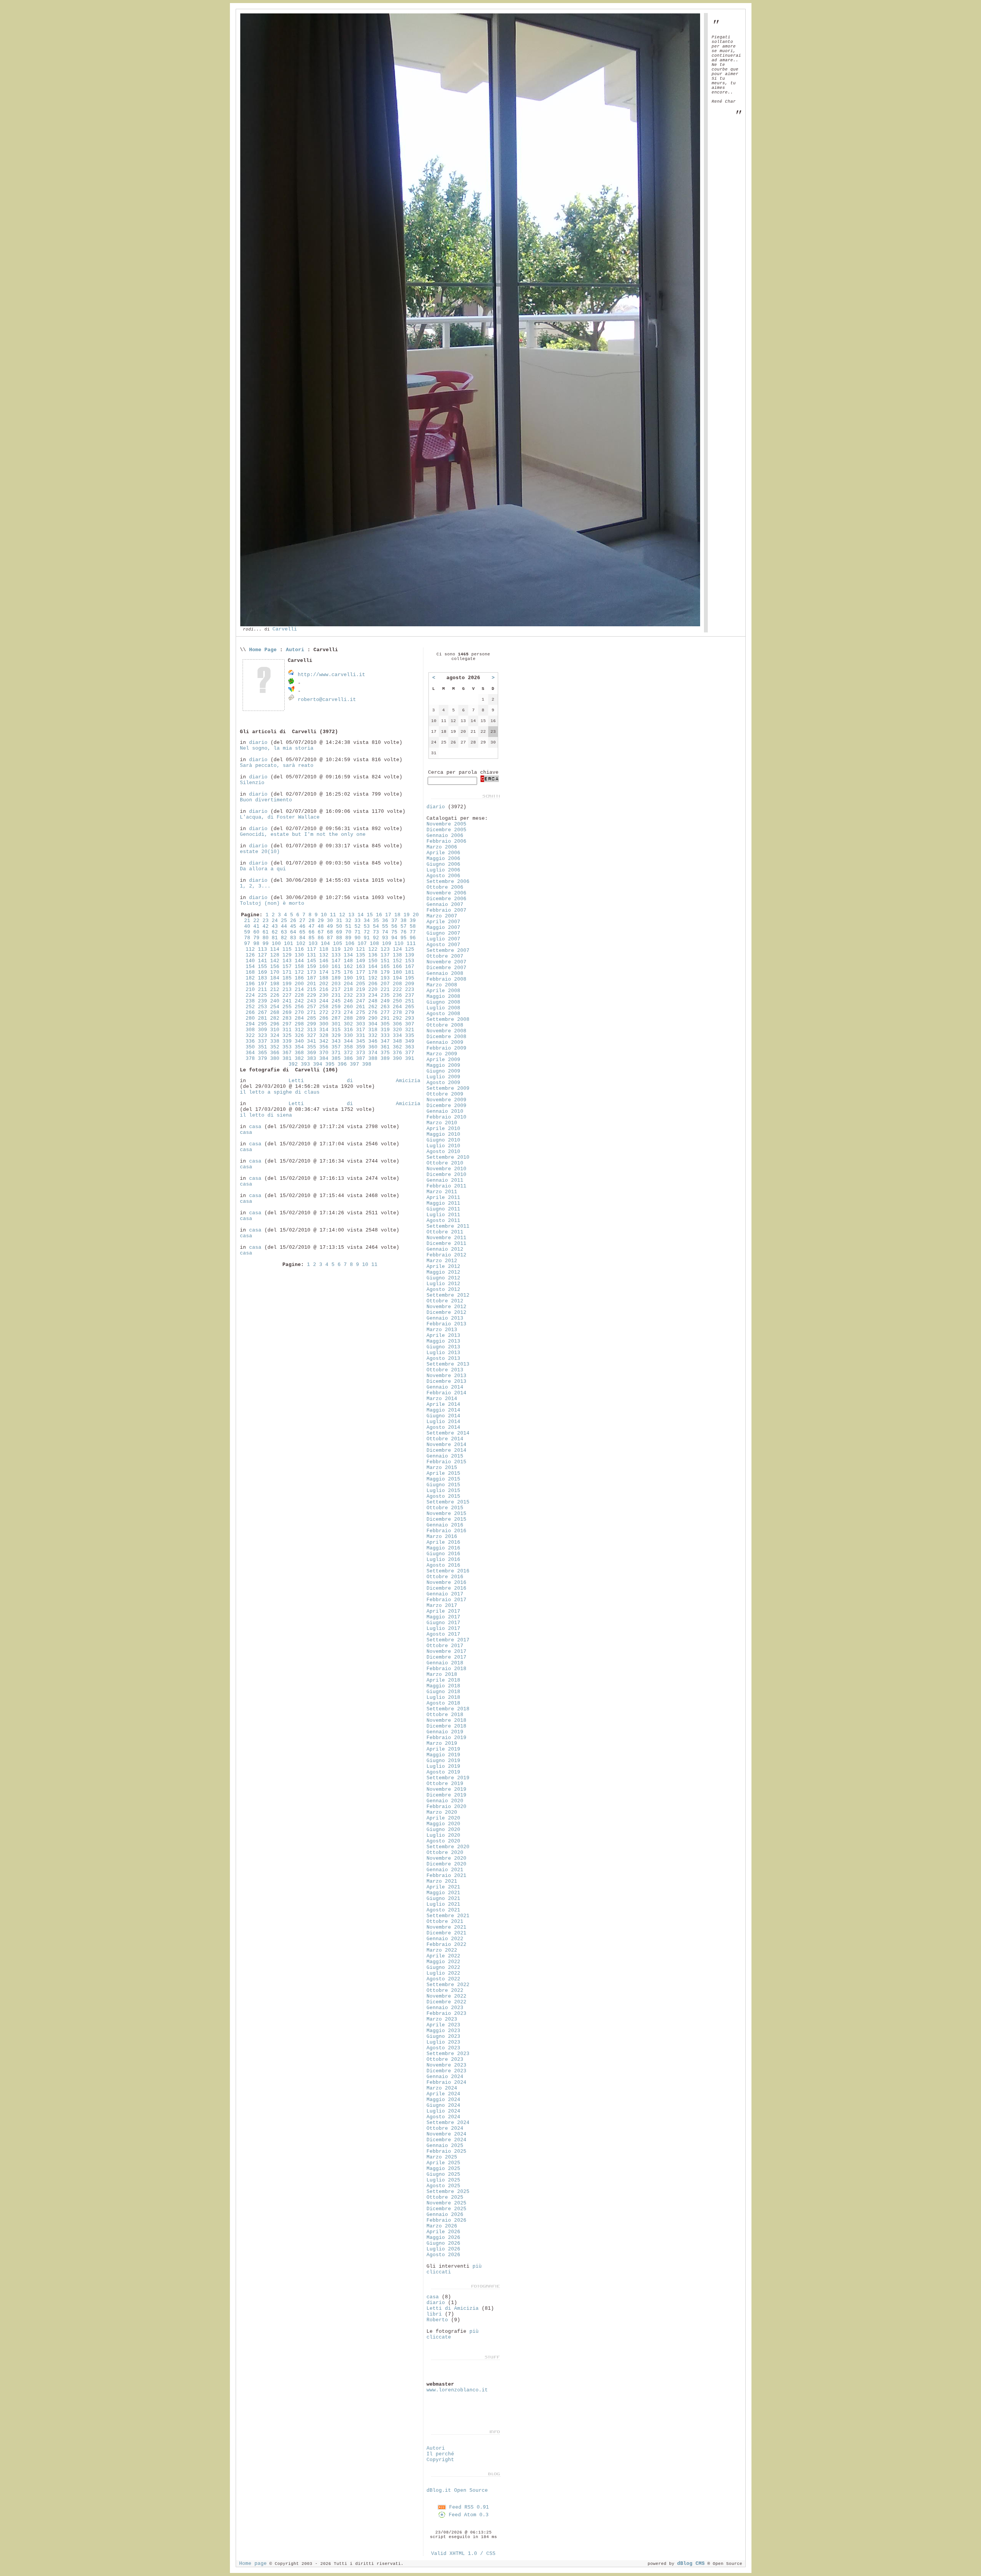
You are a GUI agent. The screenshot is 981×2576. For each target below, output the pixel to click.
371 (336, 1053)
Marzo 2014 (442, 1399)
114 (275, 949)
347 (385, 1041)
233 (361, 995)
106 (350, 944)
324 (275, 1036)
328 (324, 1036)
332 (373, 1036)
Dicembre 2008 (446, 1037)
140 (250, 961)
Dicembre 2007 (446, 968)
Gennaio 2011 (445, 1180)
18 (397, 915)
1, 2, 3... (255, 886)
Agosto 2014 (443, 1427)
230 (324, 995)
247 (361, 1001)
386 (348, 1059)
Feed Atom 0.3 (467, 2515)
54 (376, 926)
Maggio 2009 (443, 1065)
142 (275, 961)
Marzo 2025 (442, 2157)
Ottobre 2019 (445, 1784)
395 (330, 1064)
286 (324, 1018)
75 (394, 932)
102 (301, 944)
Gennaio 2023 (445, 2008)
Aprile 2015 (443, 1473)
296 (275, 1024)
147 (336, 961)
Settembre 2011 (448, 1226)
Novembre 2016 (446, 1583)
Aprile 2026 (443, 2232)
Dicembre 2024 (446, 2140)
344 (348, 1041)
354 (299, 1047)
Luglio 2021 (443, 1904)
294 (250, 1024)
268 (275, 1013)
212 (275, 990)
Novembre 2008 (446, 1031)
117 (312, 949)
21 (247, 921)
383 (312, 1059)
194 (397, 978)
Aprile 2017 (443, 1611)
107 (362, 944)
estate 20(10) (260, 852)
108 (374, 944)
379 (262, 1059)
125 (410, 949)
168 (250, 972)
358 (348, 1047)
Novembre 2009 (446, 1100)
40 (247, 926)
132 (324, 955)
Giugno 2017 (443, 1623)
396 (342, 1064)
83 (293, 938)
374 (373, 1053)
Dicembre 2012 (446, 1313)
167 (410, 967)
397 (354, 1064)
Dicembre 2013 (446, 1381)
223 (410, 990)
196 (250, 984)
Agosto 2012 (443, 1290)
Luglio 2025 (443, 2180)
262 (373, 1007)
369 (312, 1053)
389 (385, 1059)
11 (333, 915)
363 (410, 1047)
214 (299, 990)
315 (336, 1030)
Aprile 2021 (443, 1887)
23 (266, 921)
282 (275, 1018)
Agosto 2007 (443, 945)
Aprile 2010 (443, 1129)
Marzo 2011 (442, 1192)
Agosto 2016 (443, 1565)
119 (336, 949)
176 (348, 972)
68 (330, 932)
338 (275, 1041)
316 (348, 1030)
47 (312, 926)
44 (284, 926)
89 (348, 938)
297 (287, 1024)
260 (348, 1007)
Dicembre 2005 (446, 830)
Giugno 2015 (443, 1485)
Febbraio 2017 (446, 1600)
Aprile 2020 (443, 1818)
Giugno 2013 (443, 1347)
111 (411, 944)
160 (324, 967)
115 (287, 949)
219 (361, 990)
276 (373, 1013)
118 (324, 949)
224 (250, 995)
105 (338, 944)
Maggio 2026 (443, 2238)
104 (325, 944)
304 (373, 1024)
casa (255, 1127)
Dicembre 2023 (446, 2071)
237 (410, 995)
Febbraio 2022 (446, 1945)
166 (397, 967)
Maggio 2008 (443, 997)
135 (361, 955)
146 (324, 961)
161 (336, 967)
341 (312, 1041)
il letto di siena (266, 1115)
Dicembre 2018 (446, 1726)
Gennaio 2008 (445, 974)
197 (262, 984)
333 (385, 1036)
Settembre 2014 (448, 1433)
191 (361, 978)
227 (287, 995)
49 (330, 926)
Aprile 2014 (443, 1404)
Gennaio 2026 (445, 2215)
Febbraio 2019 (446, 1738)
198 (275, 984)
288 (348, 1018)
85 (312, 938)
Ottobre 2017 (445, 1646)
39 (413, 921)
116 (299, 949)
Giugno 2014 (443, 1416)
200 (299, 984)
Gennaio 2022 (445, 1939)
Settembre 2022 (448, 1985)
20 (416, 915)
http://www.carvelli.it (331, 675)
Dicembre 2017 (446, 1657)
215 (312, 990)
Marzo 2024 (442, 2088)
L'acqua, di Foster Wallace (280, 817)
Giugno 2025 (443, 2174)
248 (373, 1001)
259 (336, 1007)
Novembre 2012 (446, 1307)
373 (361, 1053)
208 (397, 984)
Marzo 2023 (442, 2019)
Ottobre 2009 (445, 1094)
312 (299, 1030)
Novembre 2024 (446, 2134)
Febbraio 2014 (446, 1393)
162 (348, 967)
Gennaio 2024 (445, 2077)
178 (373, 972)
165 (385, 967)
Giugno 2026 (443, 2243)
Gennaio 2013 (445, 1318)
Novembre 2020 (446, 1858)
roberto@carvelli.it (327, 700)
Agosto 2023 (443, 2048)
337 (262, 1041)
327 (312, 1036)
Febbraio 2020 (446, 1807)
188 (324, 978)
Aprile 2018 (443, 1680)
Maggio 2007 (443, 928)
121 (361, 949)
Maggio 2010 (443, 1134)
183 (262, 978)
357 (336, 1047)
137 (385, 955)
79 (256, 938)
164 (373, 967)
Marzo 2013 (442, 1330)
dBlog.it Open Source (457, 2490)
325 (287, 1036)
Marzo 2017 (442, 1606)
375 (385, 1053)
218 (348, 990)
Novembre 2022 (446, 1996)
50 (339, 926)
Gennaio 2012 (445, 1249)
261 (361, 1007)
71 (358, 932)
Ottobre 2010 (445, 1163)
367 (287, 1053)
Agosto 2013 (443, 1358)
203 (336, 984)
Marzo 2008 (442, 985)
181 (410, 972)
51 (348, 926)
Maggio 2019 (443, 1755)
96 (413, 938)
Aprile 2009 (443, 1060)
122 (373, 949)
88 (339, 938)
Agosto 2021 (443, 1910)
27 (302, 921)
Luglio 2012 (443, 1284)
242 (299, 1001)
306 (397, 1024)
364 (250, 1053)
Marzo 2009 (442, 1054)
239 (262, 1001)
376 (397, 1053)
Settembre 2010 (448, 1157)
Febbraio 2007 (446, 910)
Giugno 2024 (443, 2105)
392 (293, 1064)
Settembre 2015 (448, 1502)
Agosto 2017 (443, 1634)
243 (312, 1001)
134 (348, 955)
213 (287, 990)
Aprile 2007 (443, 922)
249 (385, 1001)
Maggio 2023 (443, 2031)
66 (312, 932)
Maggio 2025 (443, 2169)
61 (266, 932)
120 (348, 949)
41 (256, 926)
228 (299, 995)
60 (256, 932)
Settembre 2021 (448, 1916)
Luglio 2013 (443, 1353)
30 (330, 921)
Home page (253, 2564)
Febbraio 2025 (446, 2151)
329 (336, 1036)
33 (358, 921)
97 (247, 944)
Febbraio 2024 (446, 2082)
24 (275, 921)
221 (385, 990)
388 (373, 1059)
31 (339, 921)
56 (394, 926)
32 (348, 921)
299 (312, 1024)
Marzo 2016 (442, 1537)
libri (434, 2314)
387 (361, 1059)
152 (397, 961)
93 (385, 938)
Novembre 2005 (446, 824)
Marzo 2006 (442, 847)
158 (299, 967)
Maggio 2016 (443, 1548)
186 (299, 978)
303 (361, 1024)
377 (410, 1053)
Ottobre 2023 (445, 2059)
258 (324, 1007)
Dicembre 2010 (446, 1175)
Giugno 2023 (443, 2036)
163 (361, 967)
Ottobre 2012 (445, 1301)
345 (361, 1041)
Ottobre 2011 (445, 1232)
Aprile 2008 (443, 991)
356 (324, 1047)
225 (262, 995)
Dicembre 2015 (446, 1519)
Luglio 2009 (443, 1077)
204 (348, 984)
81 (275, 938)
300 (324, 1024)
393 (305, 1064)
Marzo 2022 (442, 1950)
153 (410, 961)
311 (287, 1030)
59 (247, 932)
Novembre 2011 (446, 1238)
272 (324, 1013)
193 (385, 978)
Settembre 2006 (448, 882)
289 (361, 1018)
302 (348, 1024)
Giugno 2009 (443, 1071)
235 (385, 995)
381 (287, 1059)
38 (404, 921)
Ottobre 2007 (445, 956)
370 (324, 1053)
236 (397, 995)
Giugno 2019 (443, 1761)
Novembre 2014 (446, 1445)
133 (336, 955)
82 (284, 938)
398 (367, 1064)
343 (336, 1041)
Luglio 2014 (443, 1422)
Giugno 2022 (443, 1968)
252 (250, 1007)
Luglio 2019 (443, 1766)
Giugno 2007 (443, 933)
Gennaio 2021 (445, 1870)
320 (397, 1030)
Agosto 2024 (443, 2117)
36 (385, 921)
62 (275, 932)
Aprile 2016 (443, 1542)
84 (302, 938)
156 (275, 967)
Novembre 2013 (446, 1376)
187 (312, 978)
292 (397, 1018)
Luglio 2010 (443, 1146)
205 (361, 984)
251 (410, 1001)
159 (312, 967)
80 (266, 938)
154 (250, 967)
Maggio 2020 (443, 1824)
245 (336, 1001)
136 (373, 955)
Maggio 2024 (443, 2100)
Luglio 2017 (443, 1629)
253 (262, 1007)
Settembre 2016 (448, 1571)
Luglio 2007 (443, 939)
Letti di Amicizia (354, 1081)
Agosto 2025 (443, 2186)
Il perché (440, 2454)
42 (266, 926)
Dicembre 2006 (446, 899)
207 (385, 984)
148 (348, 961)
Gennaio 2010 (445, 1111)
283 (287, 1018)
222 (397, 990)
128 (275, 955)
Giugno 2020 (443, 1830)
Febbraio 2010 (446, 1117)
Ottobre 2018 (445, 1715)
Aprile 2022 (443, 1956)
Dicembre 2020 (446, 1864)
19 (407, 915)
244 (324, 1001)
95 (404, 938)
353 (287, 1047)
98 (256, 944)
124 (397, 949)
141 (262, 961)
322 (250, 1036)
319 (385, 1030)
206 (373, 984)
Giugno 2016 (443, 1554)
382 (299, 1059)
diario (258, 743)
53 (367, 926)
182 (250, 978)
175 (336, 972)
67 (321, 932)
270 (299, 1013)
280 (250, 1018)
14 (361, 915)
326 (299, 1036)
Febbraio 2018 (446, 1669)
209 (410, 984)
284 (299, 1018)
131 (312, 955)
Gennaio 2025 (445, 2146)
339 (287, 1041)
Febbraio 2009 (446, 1048)
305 (385, 1024)
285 (312, 1018)
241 (287, 1001)
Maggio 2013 (443, 1341)
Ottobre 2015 (445, 1508)
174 (324, 972)
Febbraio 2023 (446, 2013)
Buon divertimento (266, 800)
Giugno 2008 (443, 1002)
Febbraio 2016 (446, 1531)
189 (336, 978)
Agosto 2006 (443, 876)
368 (299, 1053)
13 (351, 915)
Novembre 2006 (446, 893)
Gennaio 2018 (445, 1663)
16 (379, 915)
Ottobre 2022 (445, 1991)
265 (410, 1007)
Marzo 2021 (442, 1881)
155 (262, 967)
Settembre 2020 (448, 1847)
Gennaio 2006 (445, 836)
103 (313, 944)
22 (256, 921)
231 (336, 995)
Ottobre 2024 (445, 2128)
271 (312, 1013)
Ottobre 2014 (445, 1439)
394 (318, 1064)
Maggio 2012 (443, 1272)
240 (275, 1001)
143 (287, 961)
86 (321, 938)
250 (397, 1001)
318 (373, 1030)
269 (287, 1013)
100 (276, 944)
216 (324, 990)
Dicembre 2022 (446, 2002)
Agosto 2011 (443, 1221)
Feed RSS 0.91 (468, 2507)
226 (275, 995)
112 (250, 949)
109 (387, 944)
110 (399, 944)
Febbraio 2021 (446, 1876)
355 (312, 1047)
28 (312, 921)
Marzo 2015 (442, 1468)
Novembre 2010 (446, 1169)
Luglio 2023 (443, 2042)
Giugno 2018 (443, 1692)
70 (348, 932)
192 (373, 978)
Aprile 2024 (443, 2094)
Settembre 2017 (448, 1640)
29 (321, 921)
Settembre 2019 (448, 1778)
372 (348, 1053)
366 (275, 1053)
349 (410, 1041)
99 (266, 944)
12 (342, 915)
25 (284, 921)
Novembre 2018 (446, 1720)
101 (289, 944)
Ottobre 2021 (445, 1922)
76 (404, 932)
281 (262, 1018)
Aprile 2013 (443, 1335)
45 (293, 926)
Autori (295, 650)
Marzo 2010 (442, 1123)
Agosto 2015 (443, 1496)
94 (394, 938)
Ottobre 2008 (445, 1025)
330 (348, 1036)
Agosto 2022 (443, 1979)
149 (361, 961)
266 (250, 1013)
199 (287, 984)
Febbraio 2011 (446, 1186)
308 (250, 1030)
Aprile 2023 (443, 2025)
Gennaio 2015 (445, 1456)
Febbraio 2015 (446, 1462)
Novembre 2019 (446, 1789)
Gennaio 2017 (445, 1594)
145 (312, 961)
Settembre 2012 (448, 1295)
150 (373, 961)
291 (385, 1018)
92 (376, 938)
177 (361, 972)
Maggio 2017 (443, 1617)
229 (312, 995)
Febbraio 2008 (446, 979)
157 (287, 967)
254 (275, 1007)
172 (299, 972)
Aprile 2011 (443, 1198)
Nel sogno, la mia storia (277, 748)
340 (299, 1041)
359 (361, 1047)
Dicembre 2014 (446, 1450)
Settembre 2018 (448, 1709)
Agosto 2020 (443, 1841)
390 (397, 1059)
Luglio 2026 (443, 2249)
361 (385, 1047)
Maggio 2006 (443, 859)
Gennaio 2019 (445, 1732)
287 (336, 1018)
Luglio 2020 (443, 1835)
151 (385, 961)
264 (397, 1007)
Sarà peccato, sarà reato (277, 766)
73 (376, 932)
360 (373, 1047)
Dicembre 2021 (446, 1933)
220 (373, 990)
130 (299, 955)
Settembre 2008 (448, 1019)
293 (410, 1018)
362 (397, 1047)
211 (262, 990)
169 (262, 972)
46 (302, 926)
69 (339, 932)
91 (367, 938)
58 (413, 926)
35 (376, 921)
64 (293, 932)
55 (385, 926)
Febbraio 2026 (446, 2220)
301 (336, 1024)
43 (275, 926)
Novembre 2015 (446, 1514)
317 (361, 1030)
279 (410, 1013)
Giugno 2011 (443, 1209)
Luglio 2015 (443, 1491)
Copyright (440, 2460)
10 (324, 915)
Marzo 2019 (442, 1743)
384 (324, 1059)
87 (330, 938)
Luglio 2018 (443, 1697)
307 (410, 1024)
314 (324, 1030)
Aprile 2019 (443, 1749)
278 (397, 1013)
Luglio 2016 (443, 1560)
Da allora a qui (263, 869)
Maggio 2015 (443, 1479)
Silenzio (252, 783)
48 (321, 926)
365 (262, 1053)
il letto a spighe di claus (280, 1092)
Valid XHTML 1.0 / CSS (463, 2554)
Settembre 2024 (448, 2123)
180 (397, 972)
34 (367, 921)
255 (287, 1007)
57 (404, 926)
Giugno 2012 (443, 1278)
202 (324, 984)
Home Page (263, 650)
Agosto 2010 (443, 1152)
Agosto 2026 (443, 2255)
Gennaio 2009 (445, 1042)
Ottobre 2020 (445, 1853)
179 (385, 972)
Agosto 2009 (443, 1083)
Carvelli (285, 629)
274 (348, 1013)
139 (410, 955)
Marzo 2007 (442, 916)
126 (250, 955)
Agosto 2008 (443, 1014)
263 (385, 1007)
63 (284, 932)
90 (358, 938)
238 (250, 1001)
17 (388, 915)
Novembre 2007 (446, 962)
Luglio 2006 (443, 870)
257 (312, 1007)
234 (373, 995)
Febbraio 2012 (446, 1255)
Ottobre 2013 (445, 1370)
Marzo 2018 (442, 1674)
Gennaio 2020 (445, 1801)
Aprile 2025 (443, 2163)
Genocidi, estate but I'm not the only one (303, 834)
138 (397, 955)
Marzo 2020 (442, 1812)
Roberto (437, 2320)
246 (348, 1001)
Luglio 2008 (443, 1008)
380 (275, 1059)
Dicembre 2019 (446, 1795)
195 (410, 978)
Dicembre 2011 (446, 1244)
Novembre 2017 (446, 1652)
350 (250, 1047)
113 (262, 949)
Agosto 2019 (443, 1772)
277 (385, 1013)
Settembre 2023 (448, 2054)
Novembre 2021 (446, 1927)
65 (302, 932)
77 (413, 932)
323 (262, 1036)
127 (262, 955)
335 (410, 1036)
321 (410, 1030)
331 (361, 1036)
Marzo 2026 (442, 2226)
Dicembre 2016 (446, 1588)
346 (373, 1041)
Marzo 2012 (442, 1261)
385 (336, 1059)
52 (358, 926)
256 (299, 1007)
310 (275, 1030)
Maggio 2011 (443, 1203)
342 (324, 1041)
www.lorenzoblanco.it (457, 2390)
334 (397, 1036)
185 (287, 978)
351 (262, 1047)
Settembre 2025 (448, 2192)
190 (348, 978)
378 (250, 1059)
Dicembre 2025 (446, 2209)
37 (394, 921)
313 (312, 1030)
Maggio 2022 (443, 1962)
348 (397, 1041)
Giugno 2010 (443, 1140)
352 (275, 1047)
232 (348, 995)
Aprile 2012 (443, 1267)
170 (275, 972)
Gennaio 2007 (445, 905)
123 (385, 949)
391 (410, 1059)
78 (247, 938)
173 (312, 972)
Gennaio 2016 (445, 1525)
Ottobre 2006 (445, 887)
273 (336, 1013)
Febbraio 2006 (446, 841)
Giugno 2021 (443, 1899)
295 (262, 1024)
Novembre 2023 (446, 2065)
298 (299, 1024)
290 (373, 1018)
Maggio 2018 (443, 1686)
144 (299, 961)
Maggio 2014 (443, 1410)
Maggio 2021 (443, 1893)
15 (370, 915)
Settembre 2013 (448, 1364)
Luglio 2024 (443, 2111)
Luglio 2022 (443, 1973)
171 (287, 972)
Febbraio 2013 (446, 1324)
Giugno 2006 (443, 864)
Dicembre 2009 (446, 1106)
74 (385, 932)
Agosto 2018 (443, 1703)
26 (293, 921)
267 (262, 1013)
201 (312, 984)
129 (287, 955)
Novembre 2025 (446, 2203)
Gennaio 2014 (445, 1387)
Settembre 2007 (448, 951)
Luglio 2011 (443, 1215)
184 (275, 978)
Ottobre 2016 (445, 1577)
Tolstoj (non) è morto (272, 903)
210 (250, 990)
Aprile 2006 (443, 853)
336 (250, 1041)
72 (367, 932)
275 (361, 1013)
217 (336, 990)
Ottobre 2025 (445, 2197)
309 (262, 1030)
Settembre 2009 (448, 1088)
